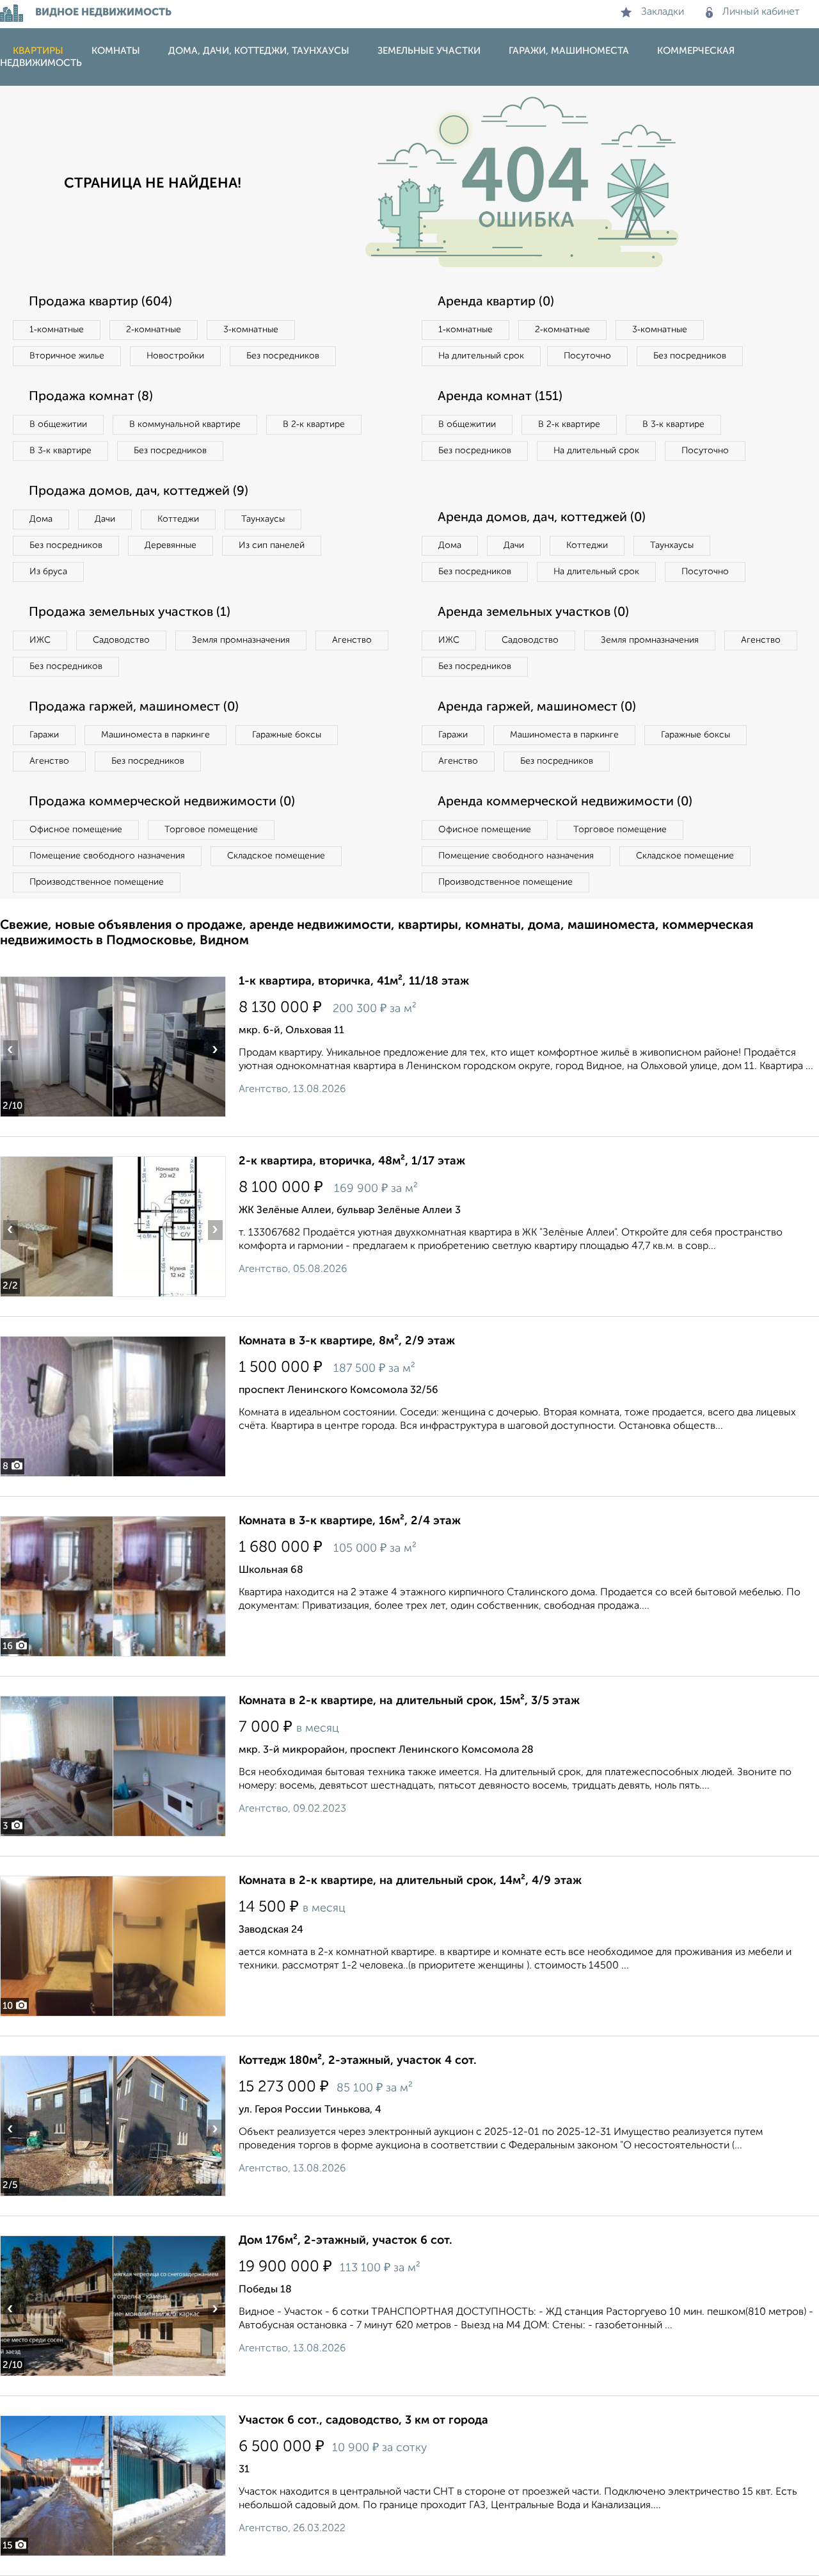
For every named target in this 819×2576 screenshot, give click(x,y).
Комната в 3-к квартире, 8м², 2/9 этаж (347, 1341)
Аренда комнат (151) (500, 397)
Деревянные (171, 545)
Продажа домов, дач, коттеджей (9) (139, 492)
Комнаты (116, 51)
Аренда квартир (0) (496, 302)
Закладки (663, 12)
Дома (41, 519)
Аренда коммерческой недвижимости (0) (565, 802)
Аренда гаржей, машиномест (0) (537, 707)
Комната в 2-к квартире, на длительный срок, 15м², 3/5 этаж (409, 1701)
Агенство (352, 640)
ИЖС (40, 640)
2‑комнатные (154, 330)
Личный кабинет (761, 12)
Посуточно (587, 356)
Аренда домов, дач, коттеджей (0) (542, 518)
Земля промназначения (241, 640)
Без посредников (283, 356)
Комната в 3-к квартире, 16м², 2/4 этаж (350, 1521)
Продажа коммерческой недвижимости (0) (162, 802)
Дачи (105, 519)
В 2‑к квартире (314, 424)
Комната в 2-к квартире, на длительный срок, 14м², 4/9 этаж (410, 1881)
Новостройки (175, 356)
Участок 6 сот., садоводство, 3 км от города (363, 2420)
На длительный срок (481, 356)
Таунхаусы (263, 519)
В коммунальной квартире (185, 424)
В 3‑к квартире (60, 451)
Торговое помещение (211, 830)
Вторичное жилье (67, 356)
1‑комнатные (57, 330)
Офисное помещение (76, 830)
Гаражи (44, 735)
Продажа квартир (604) (100, 302)
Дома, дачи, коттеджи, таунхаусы (259, 51)
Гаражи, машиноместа (569, 51)
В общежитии (58, 424)
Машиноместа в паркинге (155, 735)
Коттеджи (178, 519)
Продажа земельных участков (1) (130, 613)
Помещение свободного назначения (107, 856)
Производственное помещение (97, 882)
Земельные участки (429, 51)
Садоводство (121, 640)
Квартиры (38, 51)
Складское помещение (276, 856)
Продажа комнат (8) (91, 397)
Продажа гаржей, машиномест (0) (134, 707)
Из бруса (48, 572)
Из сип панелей (272, 545)
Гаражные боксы (287, 735)
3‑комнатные (251, 330)
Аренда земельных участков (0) (533, 613)
